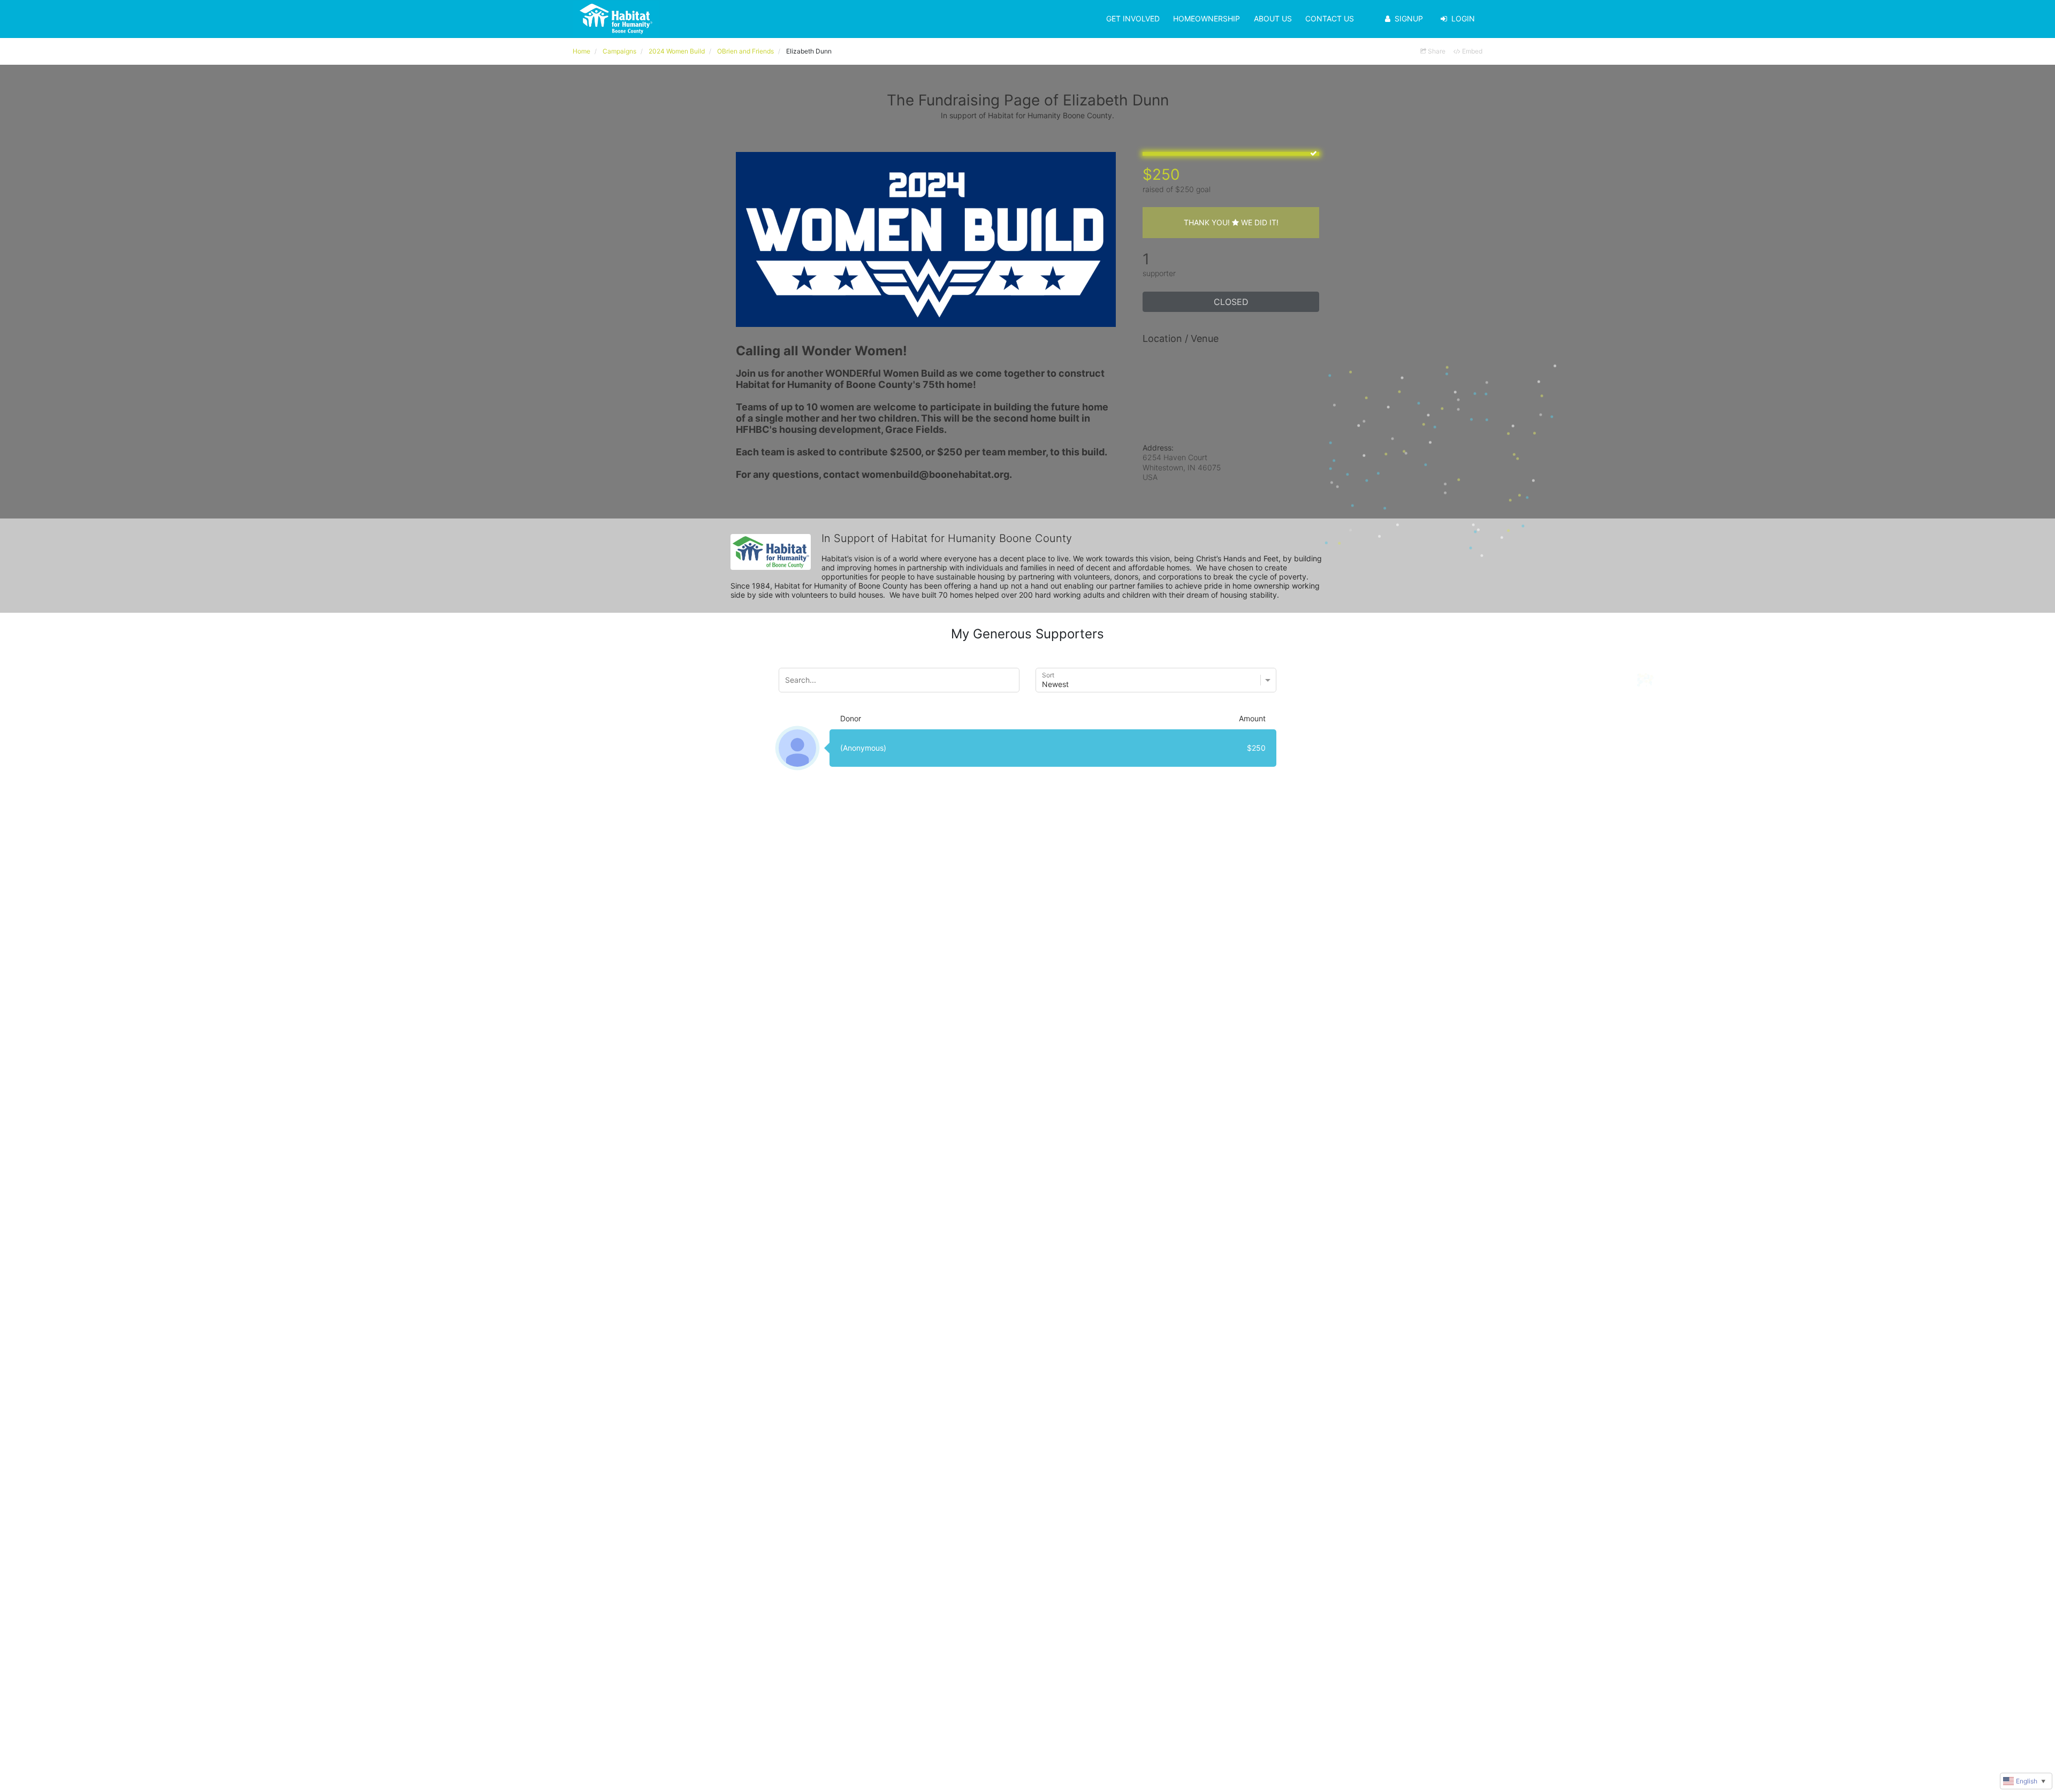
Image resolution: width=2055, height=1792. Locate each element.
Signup (1409, 18)
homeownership (1207, 18)
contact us (1330, 18)
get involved (1133, 18)
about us (1273, 18)
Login (1463, 18)
